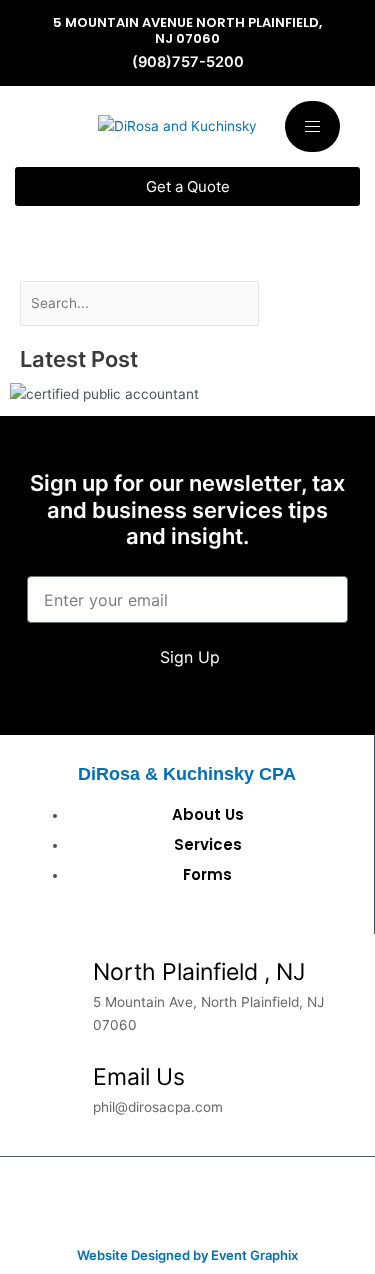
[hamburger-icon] (312, 126)
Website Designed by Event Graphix (187, 1255)
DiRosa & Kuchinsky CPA (187, 773)
